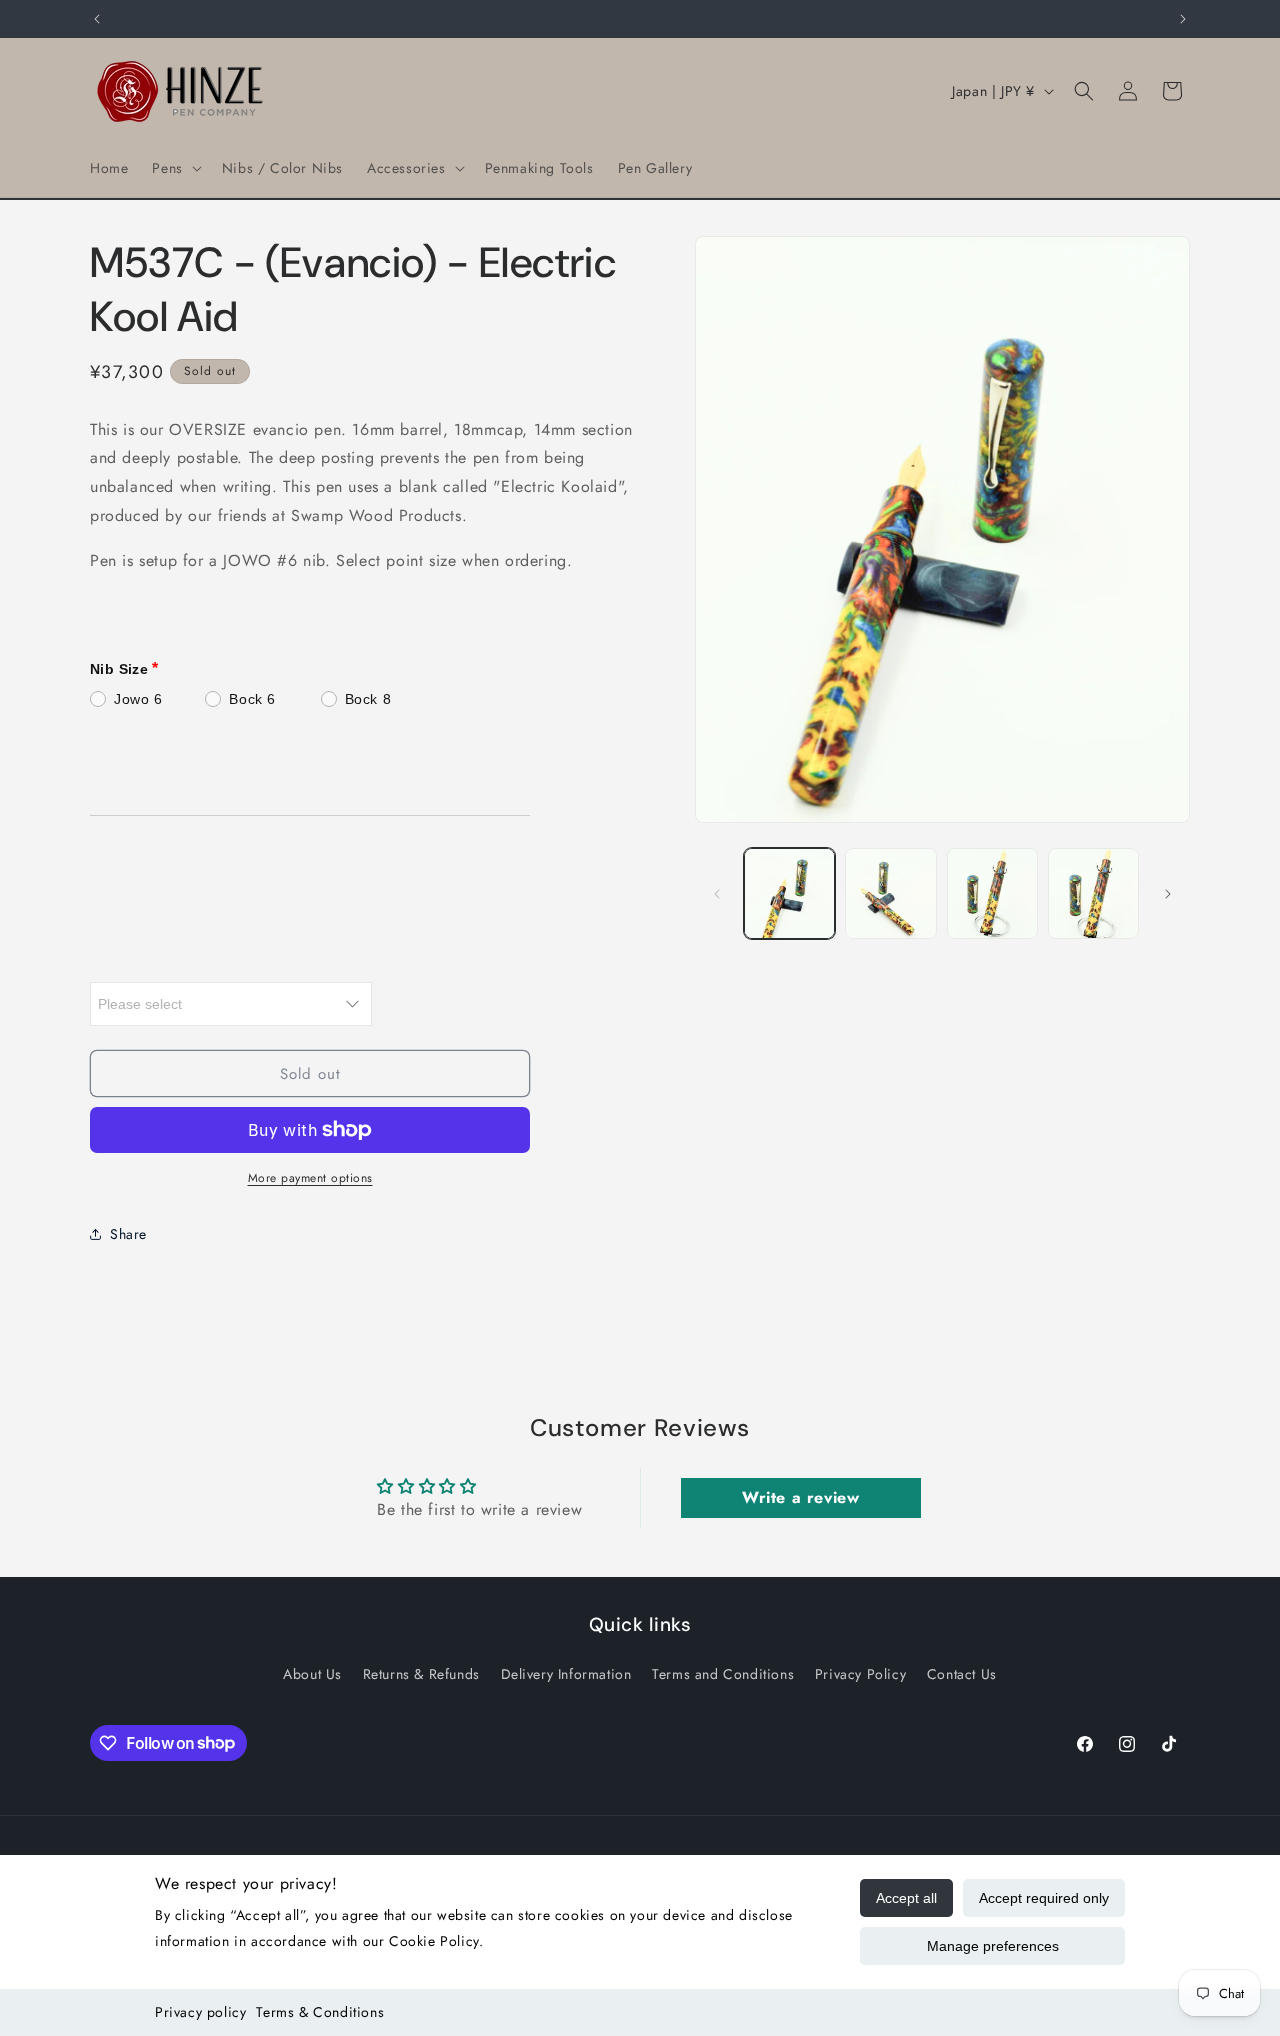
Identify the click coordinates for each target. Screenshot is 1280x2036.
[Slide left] (717, 894)
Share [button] (128, 1234)
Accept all (906, 1898)
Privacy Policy (860, 1674)
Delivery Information (566, 1674)
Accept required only (1044, 1898)
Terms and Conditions (723, 1674)
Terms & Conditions (320, 2012)
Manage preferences (993, 1946)
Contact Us (962, 1674)
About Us (312, 1674)
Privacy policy (200, 2012)
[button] (174, 168)
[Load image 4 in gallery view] (1093, 893)
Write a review (800, 1498)
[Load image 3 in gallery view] (992, 893)
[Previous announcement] (97, 19)
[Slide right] (1168, 894)
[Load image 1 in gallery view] (789, 893)
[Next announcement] (1183, 19)
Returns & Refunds (421, 1674)
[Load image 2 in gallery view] (890, 893)
